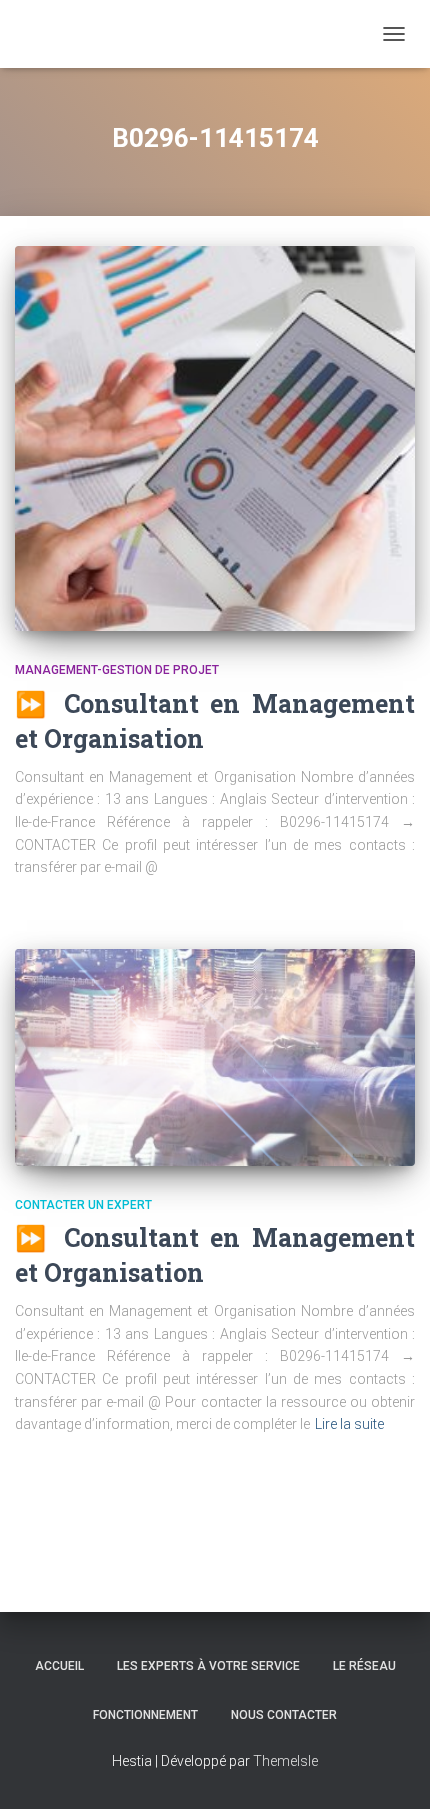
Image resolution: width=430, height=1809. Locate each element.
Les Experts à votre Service (208, 1666)
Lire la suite (349, 1424)
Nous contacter (284, 1715)
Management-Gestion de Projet (117, 670)
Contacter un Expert (83, 1205)
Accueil (59, 1666)
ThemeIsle (285, 1761)
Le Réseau (364, 1666)
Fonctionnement (145, 1715)
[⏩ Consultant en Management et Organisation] (215, 438)
